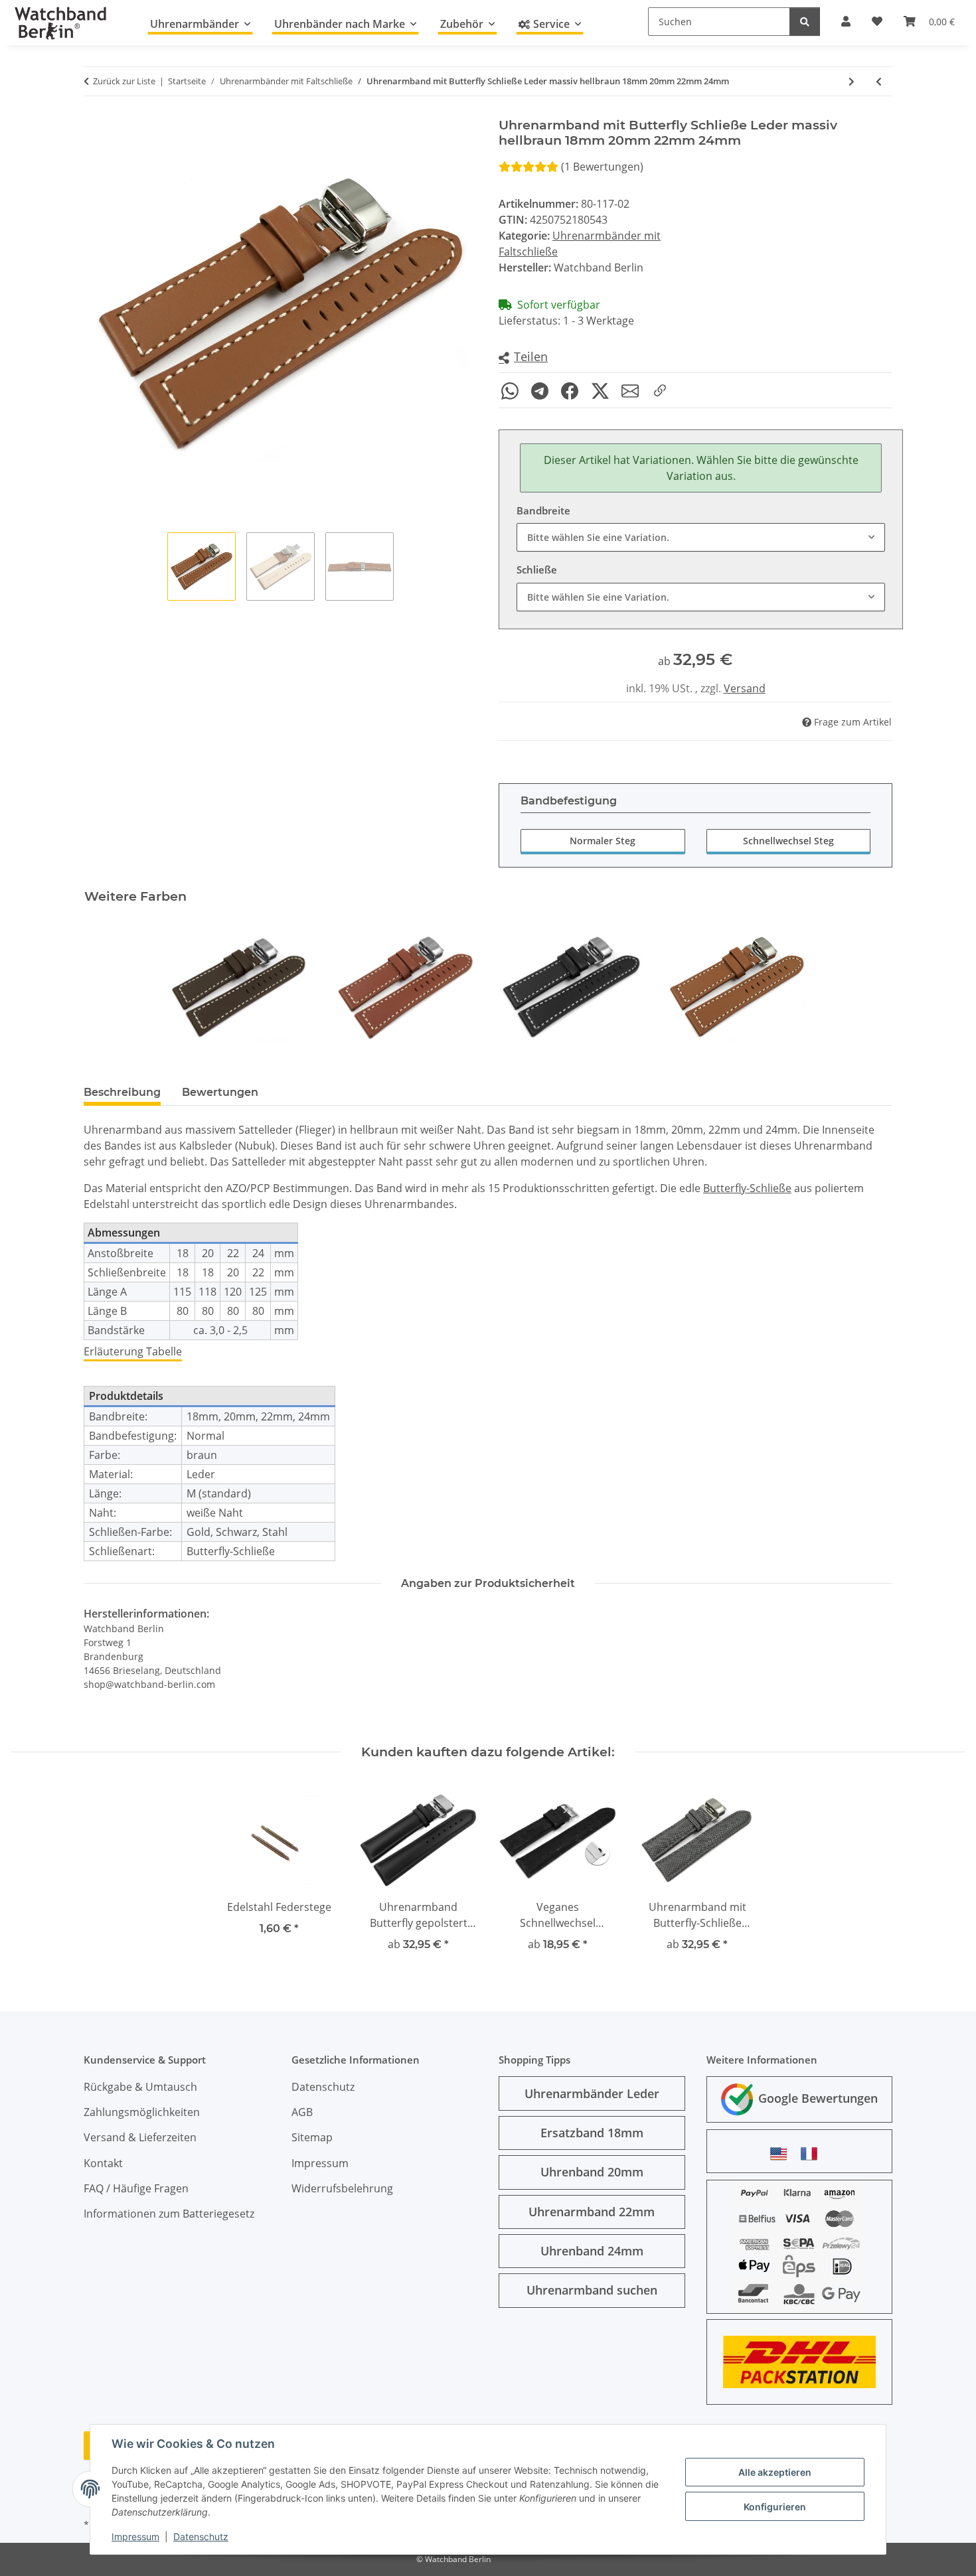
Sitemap (312, 2137)
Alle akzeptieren (775, 2472)
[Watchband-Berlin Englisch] (782, 2154)
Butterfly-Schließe (747, 1188)
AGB (302, 2112)
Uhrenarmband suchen (592, 2290)
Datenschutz (201, 2537)
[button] (523, 357)
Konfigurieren (775, 2507)
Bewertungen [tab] (220, 1092)
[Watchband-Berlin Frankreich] (813, 2154)
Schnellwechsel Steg (788, 841)
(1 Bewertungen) (602, 167)
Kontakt (103, 2163)
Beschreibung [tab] (122, 1092)
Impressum (135, 2537)
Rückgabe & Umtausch (140, 2087)
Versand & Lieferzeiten (140, 2137)
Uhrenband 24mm (592, 2251)
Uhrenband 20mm (592, 2172)
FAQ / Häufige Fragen (136, 2188)
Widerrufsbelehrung (342, 2188)
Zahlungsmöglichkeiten (142, 2112)
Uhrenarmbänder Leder (592, 2093)
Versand (745, 688)
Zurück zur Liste (124, 81)
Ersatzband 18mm (592, 2133)
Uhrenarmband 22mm (592, 2212)
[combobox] (701, 537)
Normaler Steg (603, 841)
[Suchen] (805, 22)
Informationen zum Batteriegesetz (169, 2214)
